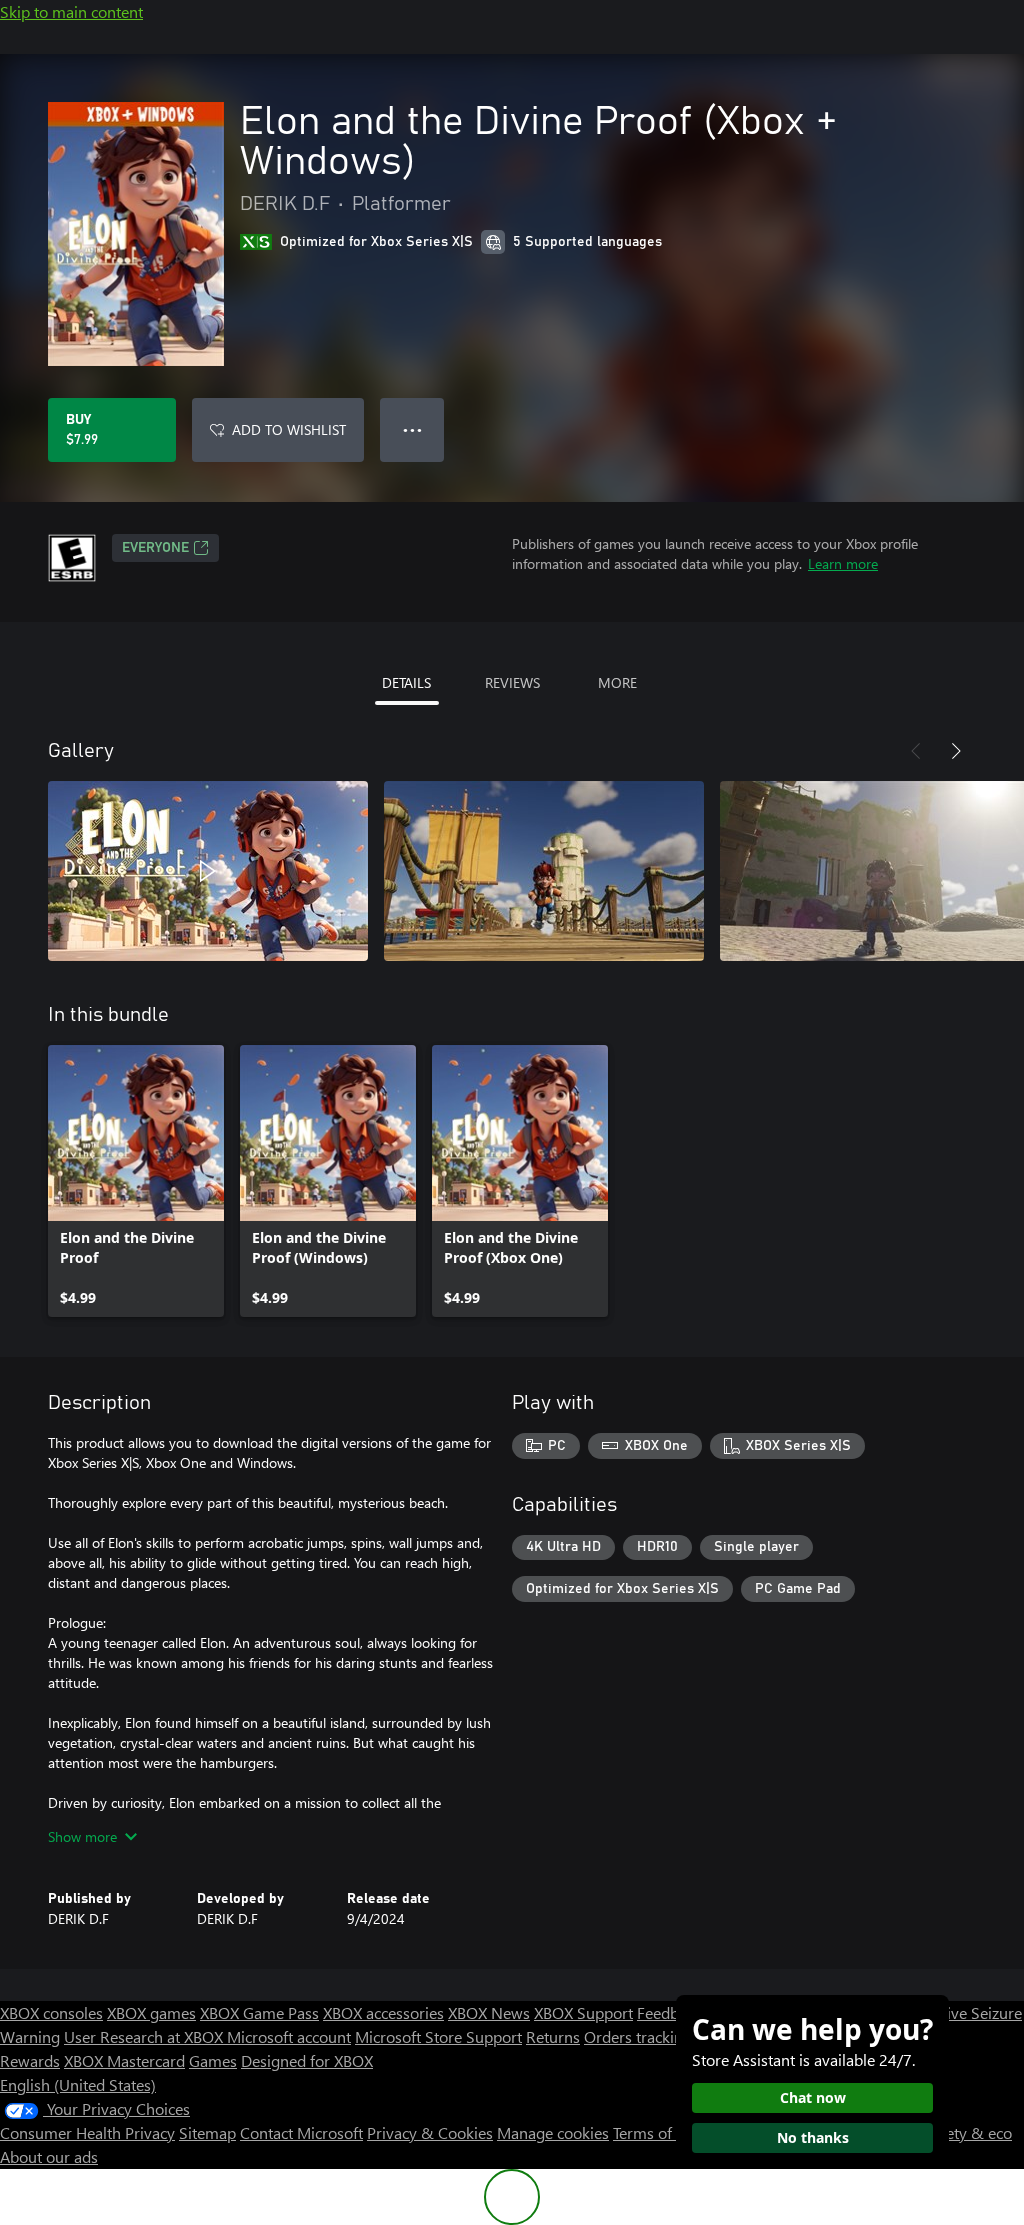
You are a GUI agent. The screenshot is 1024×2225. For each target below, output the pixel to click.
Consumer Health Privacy (87, 2132)
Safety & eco (968, 2132)
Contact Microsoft (301, 2132)
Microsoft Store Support (438, 2036)
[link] (136, 1181)
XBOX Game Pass (259, 2012)
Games (213, 2060)
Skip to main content (71, 11)
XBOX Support (583, 2012)
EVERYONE (155, 548)
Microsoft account (289, 2036)
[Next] (956, 751)
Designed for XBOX (307, 2060)
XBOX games (151, 2012)
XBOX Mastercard (124, 2060)
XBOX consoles (51, 2012)
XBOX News (489, 2012)
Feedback (669, 2012)
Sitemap (207, 2132)
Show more (82, 1836)
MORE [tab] (617, 682)
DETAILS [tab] (406, 682)
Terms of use (656, 2132)
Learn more (843, 563)
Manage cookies (553, 2132)
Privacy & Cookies (430, 2132)
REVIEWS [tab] (512, 682)
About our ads (49, 2156)
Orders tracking (638, 2036)
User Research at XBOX (145, 2036)
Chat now (813, 2097)
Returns (553, 2036)
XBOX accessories (383, 2012)
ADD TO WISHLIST (289, 429)
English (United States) (78, 2084)
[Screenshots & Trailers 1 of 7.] (208, 871)
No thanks (813, 2137)
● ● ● (412, 429)
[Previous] (916, 751)
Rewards (30, 2060)
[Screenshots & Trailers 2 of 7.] (544, 871)
